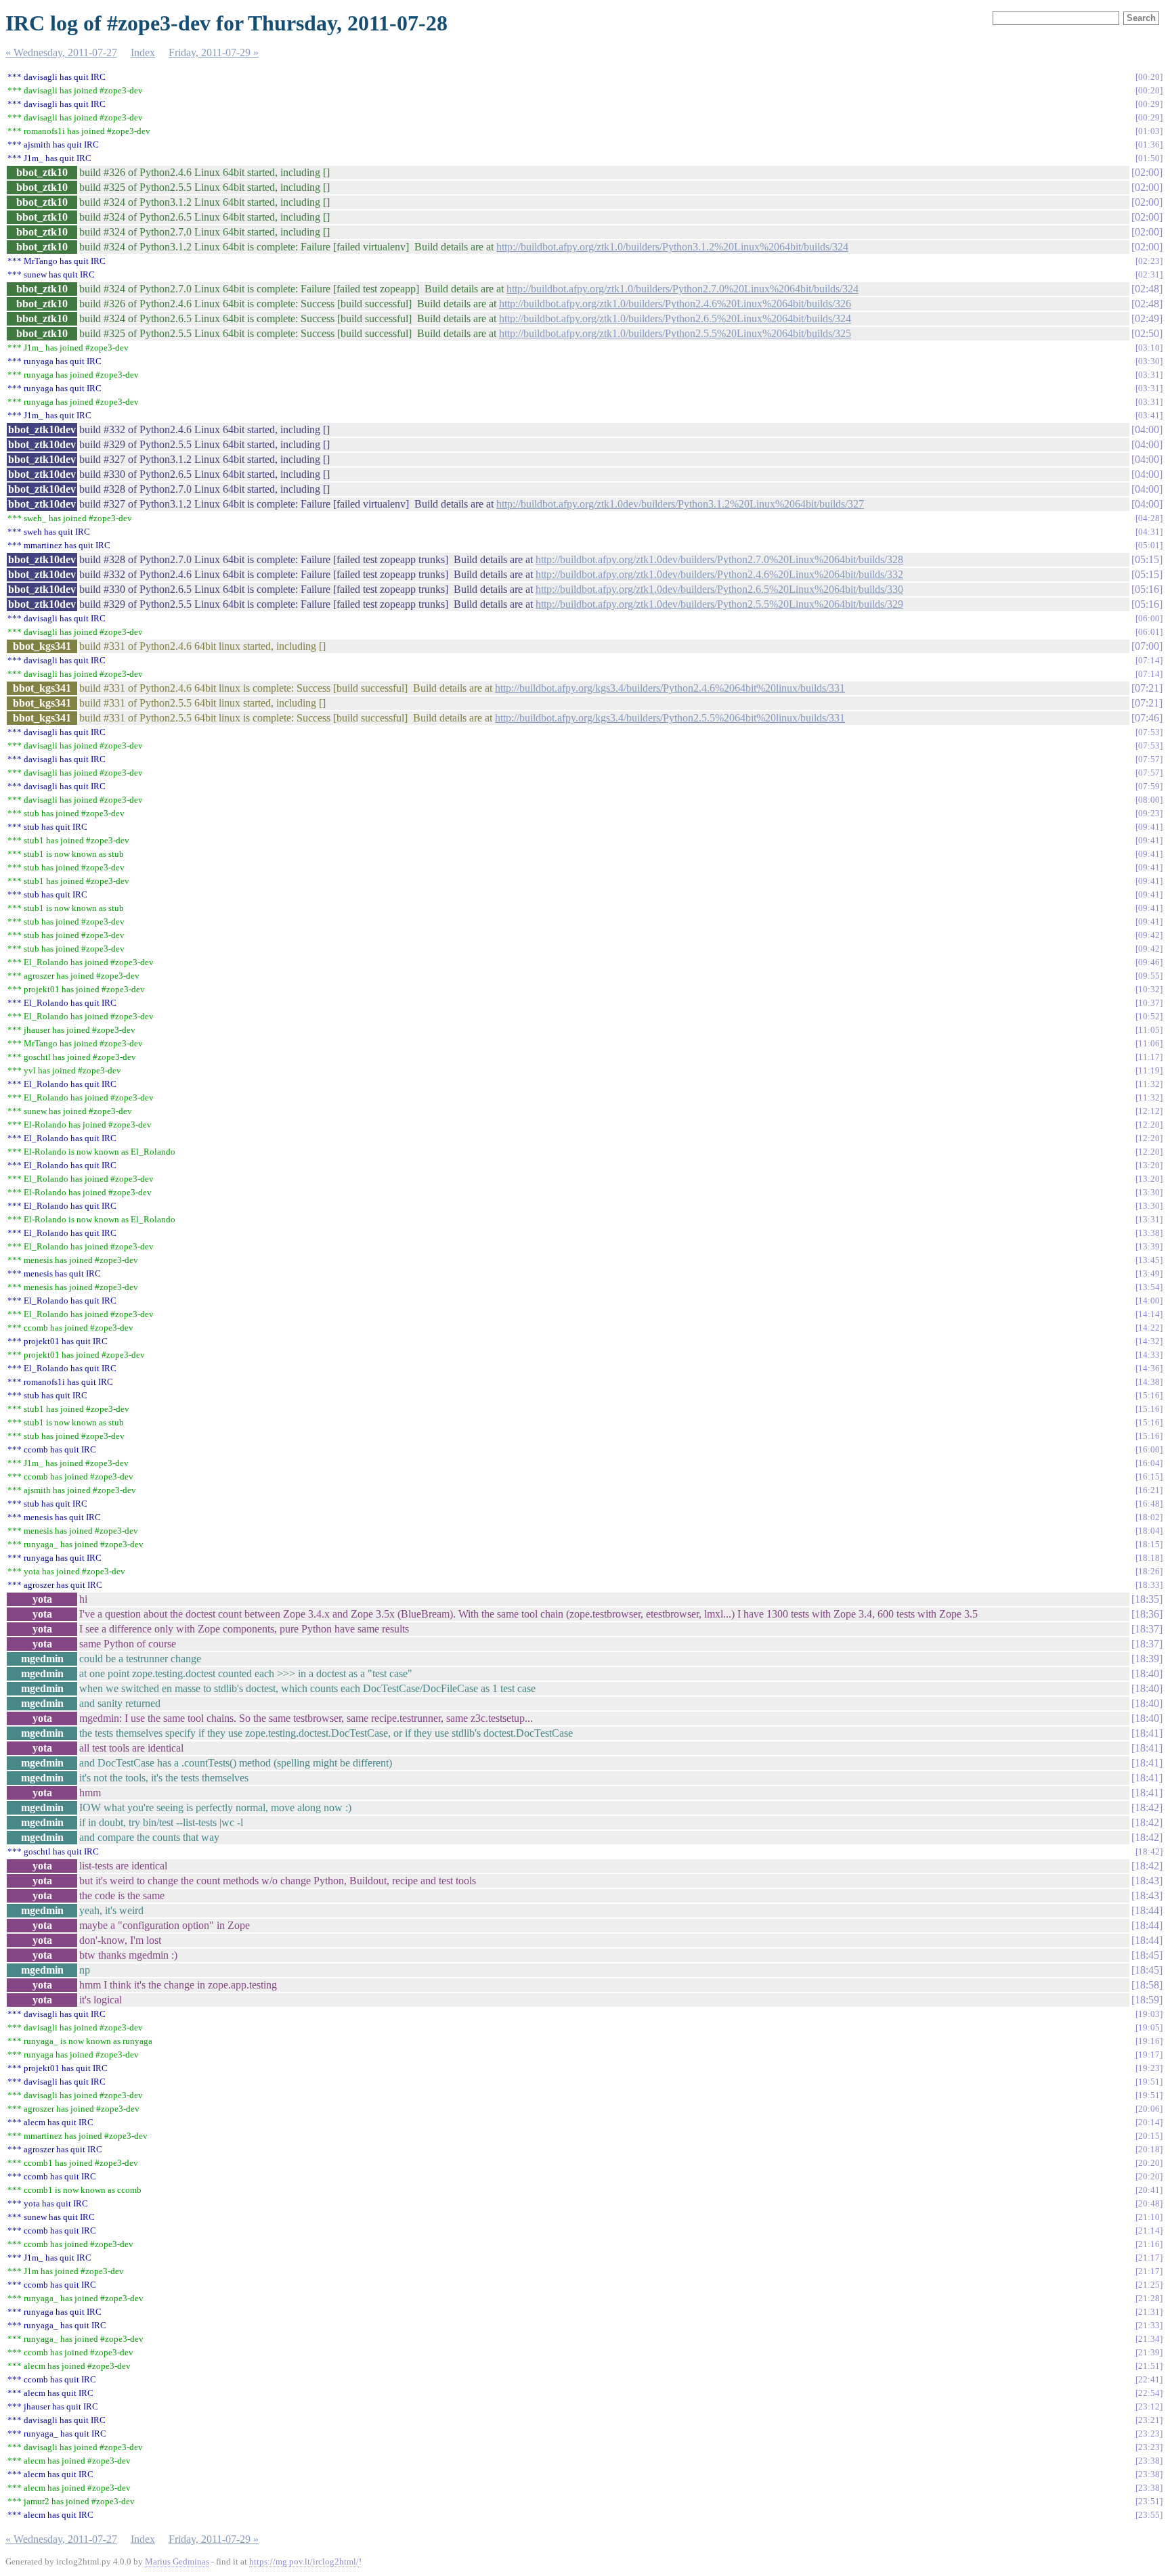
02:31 (1149, 274)
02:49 (1147, 318)
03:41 (1149, 415)
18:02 (1149, 1517)
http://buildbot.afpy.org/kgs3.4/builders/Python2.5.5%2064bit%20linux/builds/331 (670, 718)
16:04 (1149, 1463)
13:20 (1149, 1165)
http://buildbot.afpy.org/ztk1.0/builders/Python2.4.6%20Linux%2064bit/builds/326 (675, 304)
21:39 (1149, 2352)
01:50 (1149, 158)
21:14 (1149, 2230)
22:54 (1149, 2393)
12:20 (1149, 1125)
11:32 (1149, 1084)
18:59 (1147, 2000)
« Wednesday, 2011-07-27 (61, 52)
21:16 (1149, 2244)
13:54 (1149, 1287)
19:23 (1149, 2068)
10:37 (1149, 1003)
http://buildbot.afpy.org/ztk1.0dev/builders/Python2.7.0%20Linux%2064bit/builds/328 (719, 559)
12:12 (1149, 1111)
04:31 (1149, 532)
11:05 (1149, 1030)
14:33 (1149, 1355)
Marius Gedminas (177, 2561)
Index (143, 52)
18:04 (1149, 1531)
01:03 (1149, 131)
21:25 (1149, 2285)
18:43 (1147, 1881)
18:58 (1147, 1985)
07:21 (1147, 688)
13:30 (1149, 1192)
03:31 (1149, 375)
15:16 (1149, 1395)
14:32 (1149, 1341)
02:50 (1147, 333)
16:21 (1149, 1490)
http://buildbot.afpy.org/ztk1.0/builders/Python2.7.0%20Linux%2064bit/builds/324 (682, 289)
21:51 (1149, 2366)
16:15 (1149, 1476)
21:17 (1149, 2258)
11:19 (1149, 1070)
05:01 (1149, 545)
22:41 (1149, 2379)
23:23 (1149, 2434)
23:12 (1149, 2406)
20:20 (1149, 2163)
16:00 (1149, 1449)
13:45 (1149, 1260)
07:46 (1147, 718)
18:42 (1147, 1807)
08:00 (1149, 800)
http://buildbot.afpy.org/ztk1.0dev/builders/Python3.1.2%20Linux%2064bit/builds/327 (680, 504)
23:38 (1149, 2461)
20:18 (1149, 2149)
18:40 (1147, 1673)
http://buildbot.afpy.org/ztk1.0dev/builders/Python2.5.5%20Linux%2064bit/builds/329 (719, 604)
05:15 (1147, 559)
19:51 (1149, 2082)
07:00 (1147, 646)
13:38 (1149, 1233)
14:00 (1149, 1301)
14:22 (1149, 1328)
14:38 (1149, 1382)
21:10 (1149, 2217)
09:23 (1149, 813)
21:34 (1149, 2339)
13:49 (1149, 1273)
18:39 (1147, 1659)
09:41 (1149, 827)
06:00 (1149, 618)
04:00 (1147, 429)
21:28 (1149, 2298)
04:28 (1149, 518)
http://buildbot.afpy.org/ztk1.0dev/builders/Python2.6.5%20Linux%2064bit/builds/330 (719, 589)
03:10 (1149, 348)
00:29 (1149, 104)
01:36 (1149, 145)
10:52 (1149, 1016)
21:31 (1149, 2312)
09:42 (1149, 935)
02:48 (1147, 289)
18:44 (1147, 1910)
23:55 (1149, 2515)
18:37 (1147, 1629)
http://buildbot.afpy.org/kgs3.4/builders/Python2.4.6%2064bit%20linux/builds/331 (670, 688)
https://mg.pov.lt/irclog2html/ (304, 2561)
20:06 (1149, 2109)
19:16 (1149, 2041)
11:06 (1149, 1043)
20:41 (1149, 2190)
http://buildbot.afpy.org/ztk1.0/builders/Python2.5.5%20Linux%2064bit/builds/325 (675, 333)
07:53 (1149, 732)
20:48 (1149, 2203)
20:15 (1149, 2136)
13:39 (1149, 1246)
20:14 (1149, 2122)
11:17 (1149, 1057)
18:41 (1147, 1733)
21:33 (1149, 2325)
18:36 (1147, 1614)
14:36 (1149, 1368)
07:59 (1149, 786)
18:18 (1149, 1558)
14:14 (1149, 1314)
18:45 (1147, 1955)
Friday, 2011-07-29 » (214, 52)
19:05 (1149, 2027)
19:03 (1149, 2014)
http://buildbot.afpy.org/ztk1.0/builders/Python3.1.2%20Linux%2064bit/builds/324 (672, 247)
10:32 (1149, 989)
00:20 (1149, 77)
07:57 (1149, 759)
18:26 (1149, 1571)
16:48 (1149, 1504)
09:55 (1149, 976)
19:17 (1149, 2055)
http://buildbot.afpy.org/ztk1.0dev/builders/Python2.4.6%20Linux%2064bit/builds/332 (719, 574)
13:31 (1149, 1219)
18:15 (1149, 1544)
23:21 (1149, 2420)
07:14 (1149, 660)
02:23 (1149, 261)
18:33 (1149, 1585)
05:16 (1147, 589)
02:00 (1147, 172)
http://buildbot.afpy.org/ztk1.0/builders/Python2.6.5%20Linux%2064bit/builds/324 (675, 318)
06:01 (1149, 632)
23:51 (1149, 2501)
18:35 (1147, 1599)
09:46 (1149, 962)
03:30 (1149, 361)
